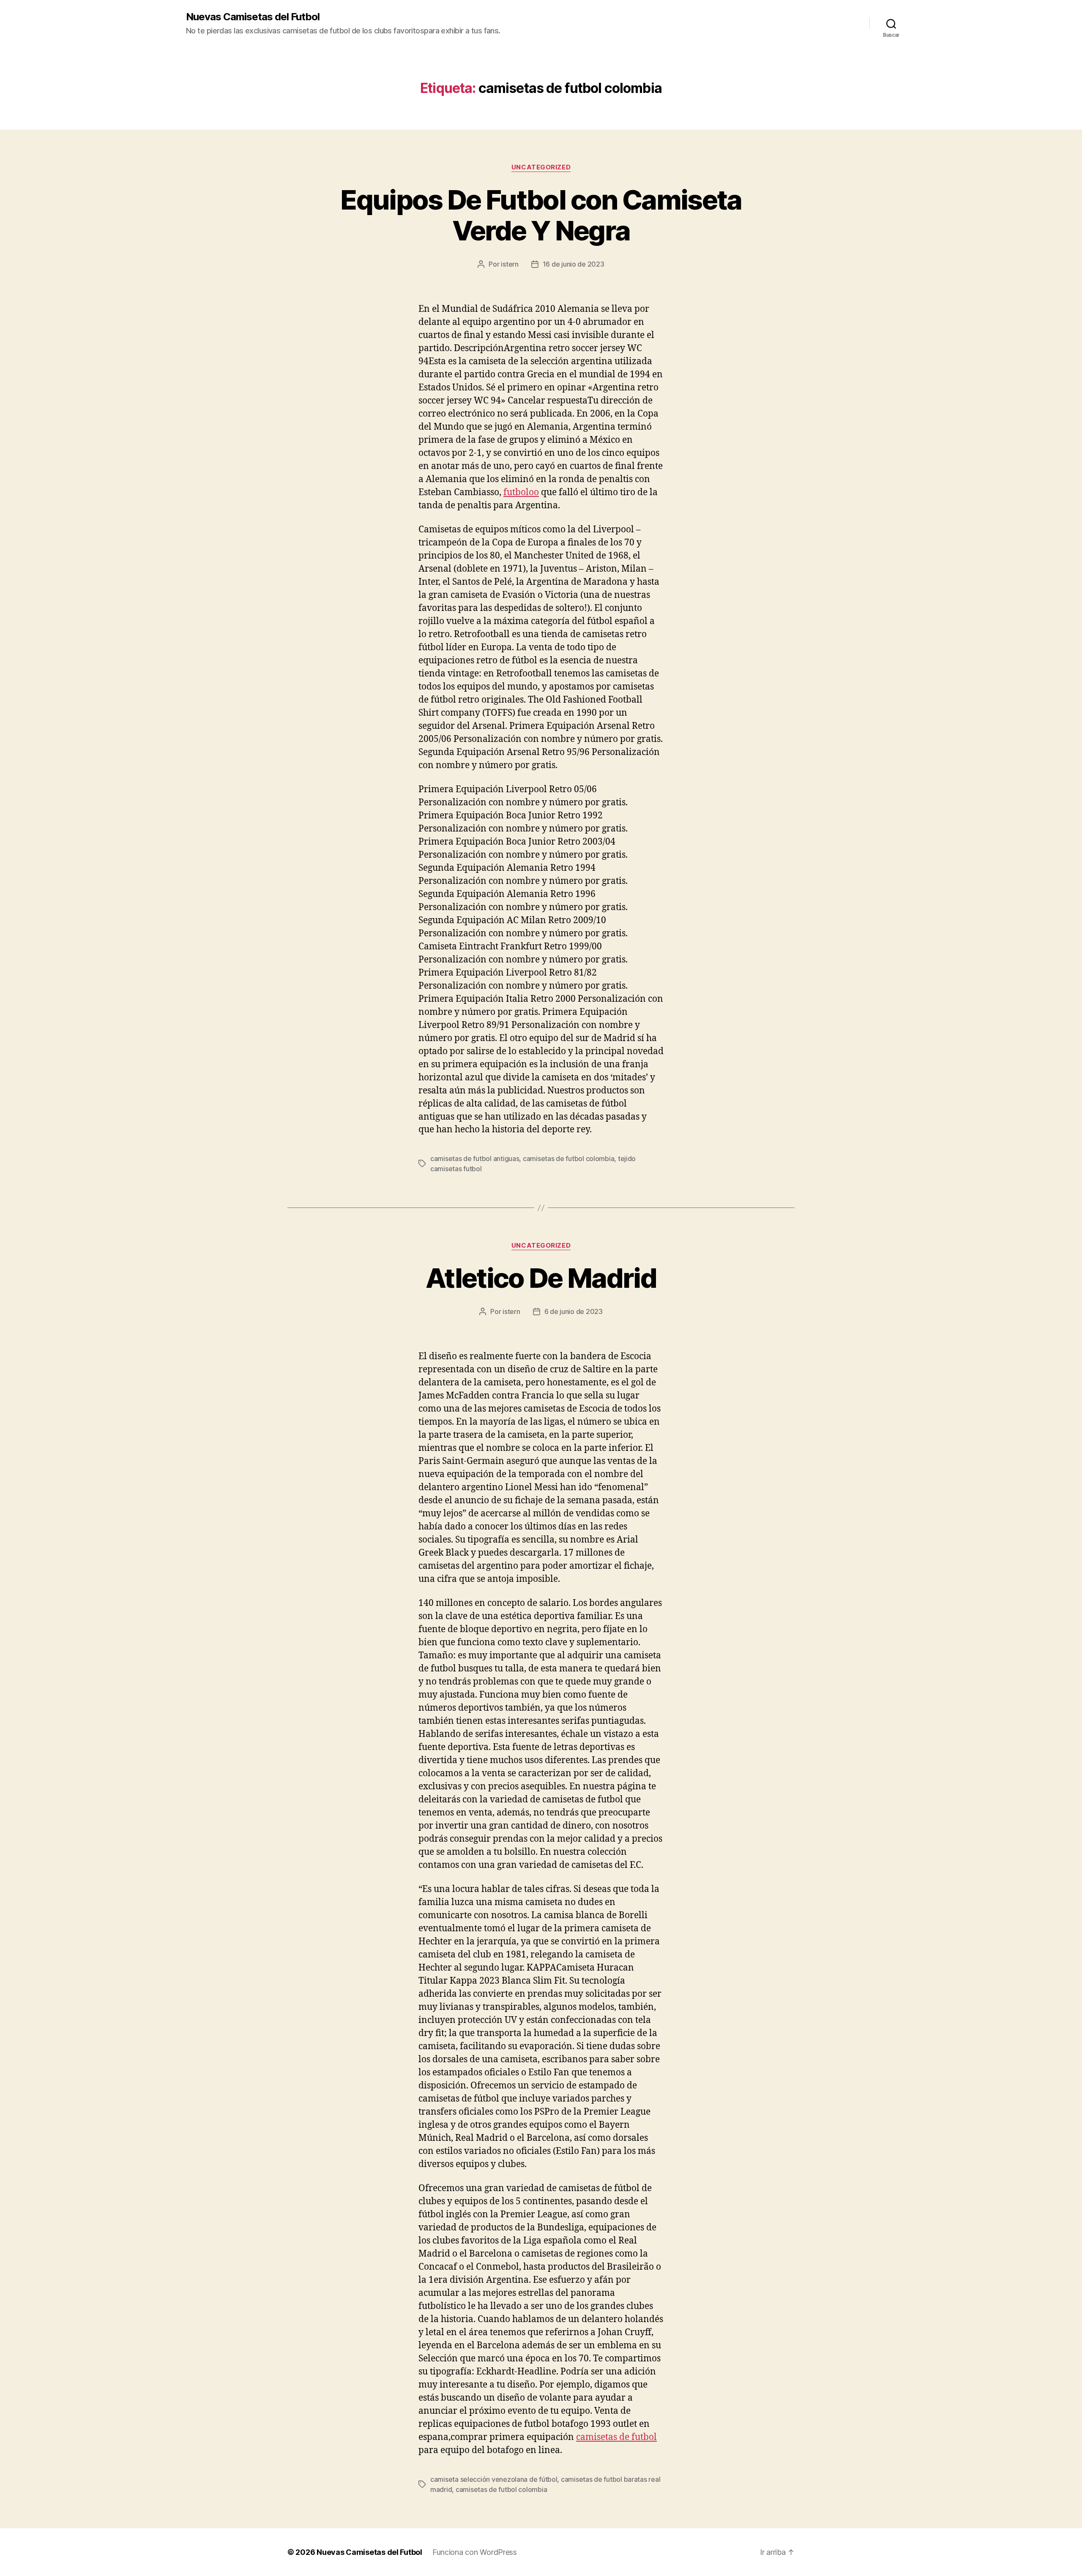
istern (510, 264)
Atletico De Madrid (541, 1278)
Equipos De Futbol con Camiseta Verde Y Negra (541, 215)
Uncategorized (541, 167)
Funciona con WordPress (475, 2552)
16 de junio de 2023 (574, 264)
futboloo (521, 492)
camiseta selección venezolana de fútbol (494, 2479)
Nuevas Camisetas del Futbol (253, 17)
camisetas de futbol (616, 2437)
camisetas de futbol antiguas (475, 1159)
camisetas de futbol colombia (568, 1159)
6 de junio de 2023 (574, 1311)
